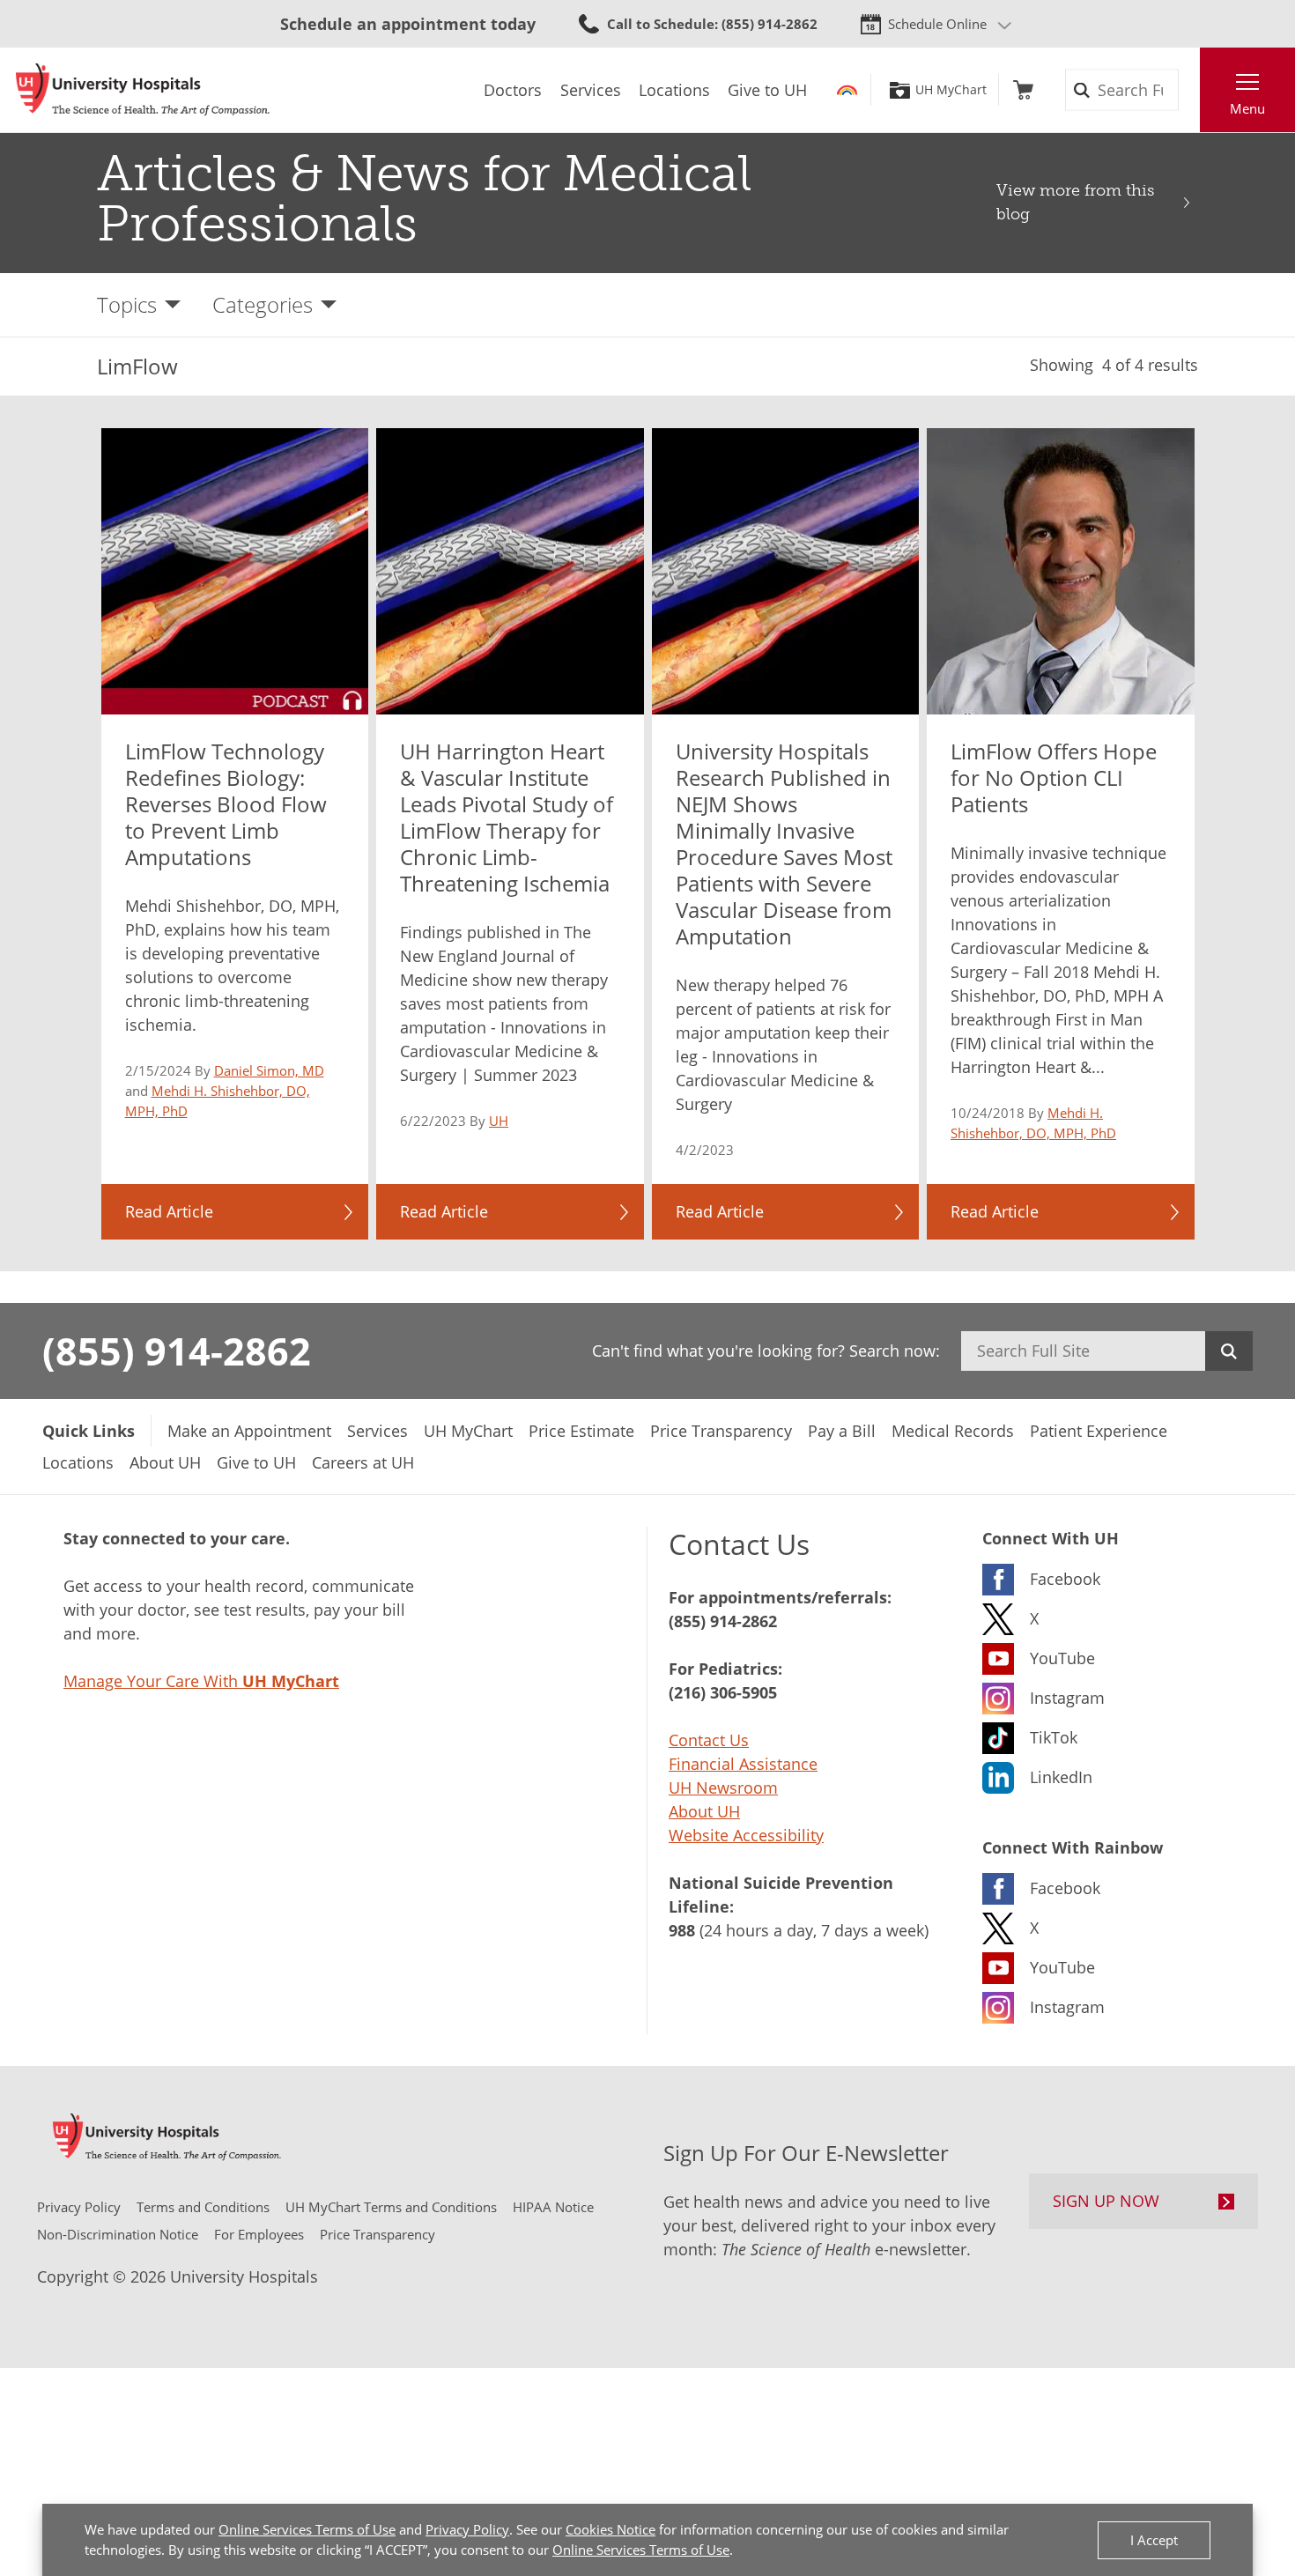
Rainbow (847, 90)
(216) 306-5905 (723, 1692)
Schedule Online (937, 24)
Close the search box (1190, 90)
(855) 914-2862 (177, 1351)
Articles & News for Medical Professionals (424, 199)
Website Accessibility (746, 1835)
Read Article (169, 1211)
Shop (1023, 90)
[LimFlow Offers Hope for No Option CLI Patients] (1061, 571)
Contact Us (709, 1740)
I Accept (1154, 2540)
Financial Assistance (743, 1764)
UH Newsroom (723, 1788)
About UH (704, 1811)
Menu (1247, 108)
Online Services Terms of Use (307, 2529)
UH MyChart (951, 90)
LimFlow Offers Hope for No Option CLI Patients (1054, 777)
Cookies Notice (610, 2529)
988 (682, 1930)
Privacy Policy (467, 2529)
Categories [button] (263, 304)
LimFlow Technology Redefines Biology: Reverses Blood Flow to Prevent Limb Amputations (226, 804)
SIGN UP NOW (1106, 2201)
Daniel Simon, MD (269, 1070)
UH (499, 1121)
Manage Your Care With (201, 1681)
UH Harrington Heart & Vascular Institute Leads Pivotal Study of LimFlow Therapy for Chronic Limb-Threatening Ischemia (507, 817)
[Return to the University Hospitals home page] (143, 90)
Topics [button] (127, 304)
